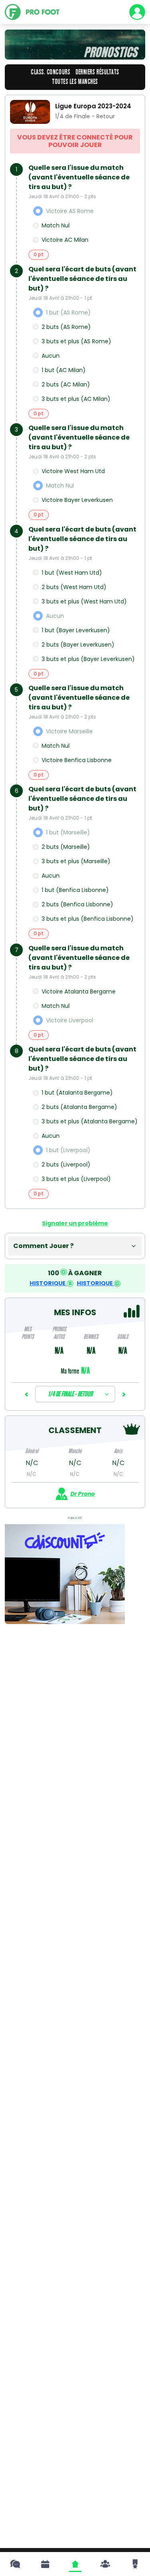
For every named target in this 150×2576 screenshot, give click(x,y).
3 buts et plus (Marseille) (76, 861)
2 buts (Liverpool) (66, 1165)
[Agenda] (45, 2564)
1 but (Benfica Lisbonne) (75, 890)
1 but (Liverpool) (68, 1150)
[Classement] (135, 2564)
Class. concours (50, 72)
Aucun (51, 356)
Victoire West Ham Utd (73, 471)
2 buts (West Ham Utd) (74, 587)
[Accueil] (75, 2564)
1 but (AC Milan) (64, 370)
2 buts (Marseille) (66, 847)
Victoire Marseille (69, 731)
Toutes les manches (75, 82)
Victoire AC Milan (65, 240)
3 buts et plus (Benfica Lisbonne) (88, 919)
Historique (48, 1283)
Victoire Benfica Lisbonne (77, 760)
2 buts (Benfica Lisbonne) (77, 904)
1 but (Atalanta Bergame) (77, 1093)
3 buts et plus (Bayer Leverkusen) (88, 659)
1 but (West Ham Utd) (72, 573)
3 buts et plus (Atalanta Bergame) (90, 1121)
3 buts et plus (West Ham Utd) (84, 601)
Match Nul (56, 225)
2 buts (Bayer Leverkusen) (78, 645)
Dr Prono (83, 1494)
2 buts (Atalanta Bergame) (79, 1107)
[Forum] (15, 2564)
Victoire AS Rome (70, 211)
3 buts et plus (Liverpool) (76, 1179)
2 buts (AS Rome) (66, 327)
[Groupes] (105, 2564)
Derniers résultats (97, 72)
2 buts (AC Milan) (66, 384)
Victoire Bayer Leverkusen (77, 500)
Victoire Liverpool (70, 1020)
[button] (75, 1246)
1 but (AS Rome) (68, 313)
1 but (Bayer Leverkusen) (76, 630)
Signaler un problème (75, 1223)
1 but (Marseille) (68, 832)
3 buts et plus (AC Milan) (76, 399)
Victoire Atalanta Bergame (79, 991)
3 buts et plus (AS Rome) (76, 341)
